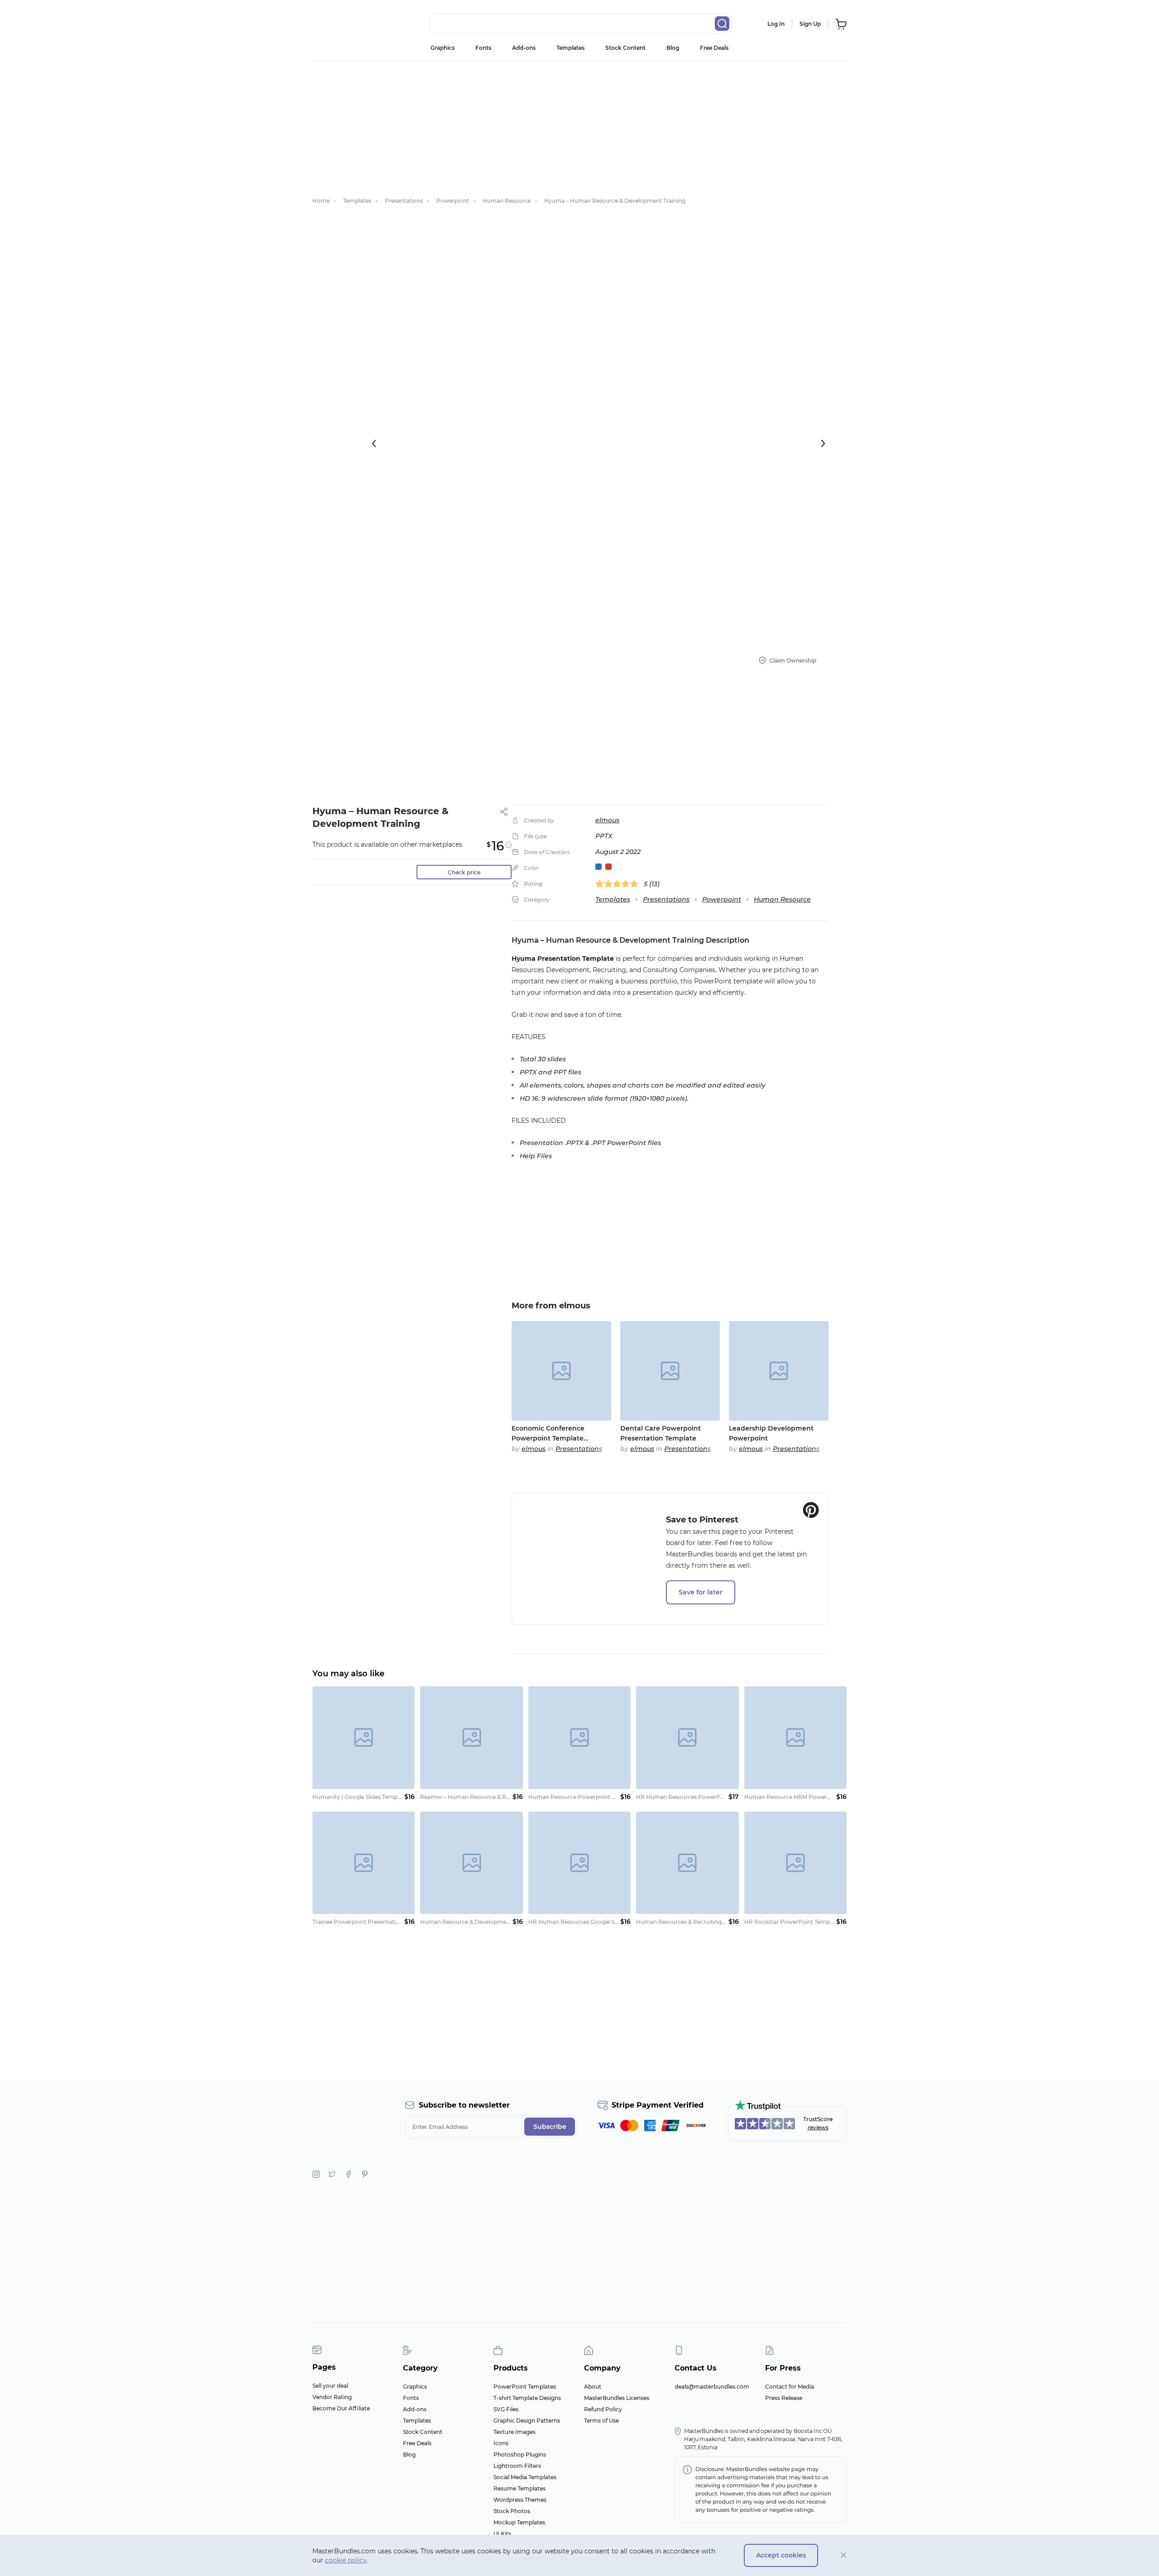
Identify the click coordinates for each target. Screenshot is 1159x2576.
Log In (776, 24)
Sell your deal (330, 2386)
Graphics (443, 48)
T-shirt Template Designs (527, 2398)
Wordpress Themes (520, 2500)
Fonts (483, 48)
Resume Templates (520, 2488)
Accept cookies (781, 2555)
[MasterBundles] (342, 24)
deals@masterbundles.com (712, 2387)
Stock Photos (512, 2511)
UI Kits (502, 2534)
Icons (501, 2443)
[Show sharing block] (504, 812)
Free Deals (714, 48)
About (593, 2387)
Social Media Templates (525, 2477)
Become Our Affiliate (341, 2408)
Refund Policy (603, 2409)
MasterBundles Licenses (617, 2398)
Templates (570, 48)
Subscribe (550, 2127)
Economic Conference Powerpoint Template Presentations (548, 1434)
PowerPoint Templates (525, 2387)
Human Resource (782, 899)
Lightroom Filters (517, 2466)
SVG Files (506, 2409)
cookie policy (346, 2560)
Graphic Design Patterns (527, 2421)
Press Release (784, 2398)
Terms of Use (601, 2421)
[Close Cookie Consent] (844, 2555)
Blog (673, 48)
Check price (464, 872)
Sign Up (810, 24)
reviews (818, 2127)
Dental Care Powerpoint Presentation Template (661, 1433)
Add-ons (524, 48)
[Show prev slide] (374, 444)
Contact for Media (790, 2387)
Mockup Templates (519, 2522)
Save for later (701, 1592)
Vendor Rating (332, 2397)
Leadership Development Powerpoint (771, 1433)
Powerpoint (722, 899)
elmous (607, 820)
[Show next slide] (823, 444)
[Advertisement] (579, 124)
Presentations (666, 899)
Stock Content (625, 48)
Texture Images (515, 2432)
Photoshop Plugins (520, 2454)
